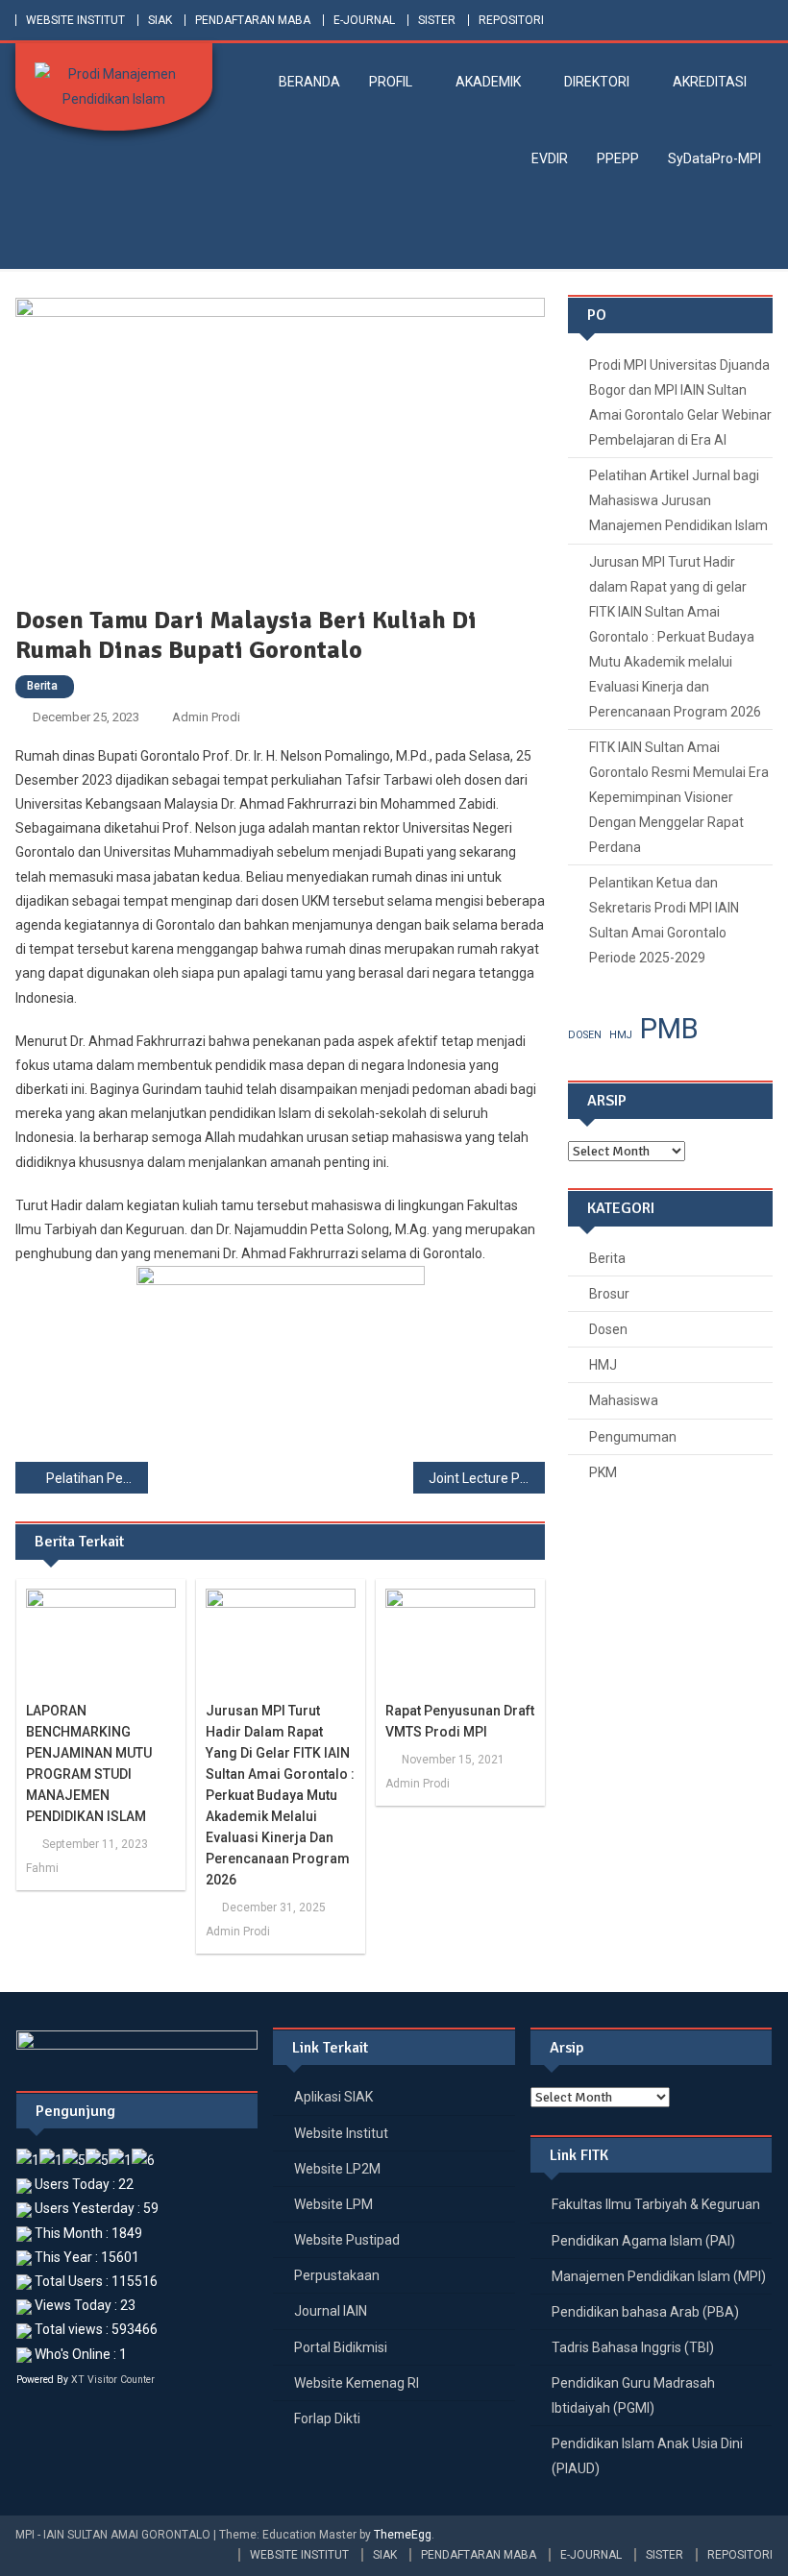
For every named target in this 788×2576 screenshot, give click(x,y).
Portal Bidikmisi (341, 2347)
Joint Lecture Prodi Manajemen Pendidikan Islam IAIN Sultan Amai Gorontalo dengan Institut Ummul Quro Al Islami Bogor (487, 1478)
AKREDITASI (710, 82)
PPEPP (618, 158)
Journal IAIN (331, 2311)
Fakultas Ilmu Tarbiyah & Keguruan (656, 2204)
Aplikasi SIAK (333, 2097)
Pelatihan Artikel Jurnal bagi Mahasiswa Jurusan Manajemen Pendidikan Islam (678, 500)
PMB (669, 1029)
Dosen (608, 1329)
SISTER (437, 20)
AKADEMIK (488, 82)
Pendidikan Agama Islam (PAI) (643, 2241)
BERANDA (309, 82)
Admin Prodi (206, 717)
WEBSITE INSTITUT (75, 20)
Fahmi (42, 1868)
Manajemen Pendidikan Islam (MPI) (659, 2276)
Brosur (609, 1294)
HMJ (621, 1035)
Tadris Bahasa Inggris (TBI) (633, 2347)
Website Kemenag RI (357, 2383)
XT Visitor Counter (113, 2380)
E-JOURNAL (364, 20)
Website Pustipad (347, 2240)
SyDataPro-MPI (714, 158)
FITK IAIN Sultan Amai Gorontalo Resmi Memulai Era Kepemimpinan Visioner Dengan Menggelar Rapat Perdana (679, 797)
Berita (42, 686)
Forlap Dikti (327, 2418)
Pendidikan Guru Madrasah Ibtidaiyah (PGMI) (633, 2395)
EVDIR (550, 158)
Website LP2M (337, 2169)
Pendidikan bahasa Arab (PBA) (645, 2312)
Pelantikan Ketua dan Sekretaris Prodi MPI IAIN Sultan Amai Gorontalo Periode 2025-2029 (664, 920)
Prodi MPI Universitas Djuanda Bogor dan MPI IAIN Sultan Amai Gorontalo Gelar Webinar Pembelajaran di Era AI (680, 402)
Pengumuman (633, 1437)
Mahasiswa (624, 1400)
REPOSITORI (511, 20)
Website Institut (341, 2133)
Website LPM (333, 2204)
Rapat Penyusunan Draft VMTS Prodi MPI (460, 1721)
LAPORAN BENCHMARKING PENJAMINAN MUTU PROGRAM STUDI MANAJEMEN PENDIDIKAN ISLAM (89, 1763)
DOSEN (585, 1035)
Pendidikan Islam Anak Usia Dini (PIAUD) (647, 2456)
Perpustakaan (337, 2275)
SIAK (160, 20)
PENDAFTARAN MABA (253, 20)
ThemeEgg (403, 2535)
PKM (603, 1472)
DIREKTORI (597, 82)
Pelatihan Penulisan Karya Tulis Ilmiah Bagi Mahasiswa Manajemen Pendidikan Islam (97, 1478)
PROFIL (391, 82)
